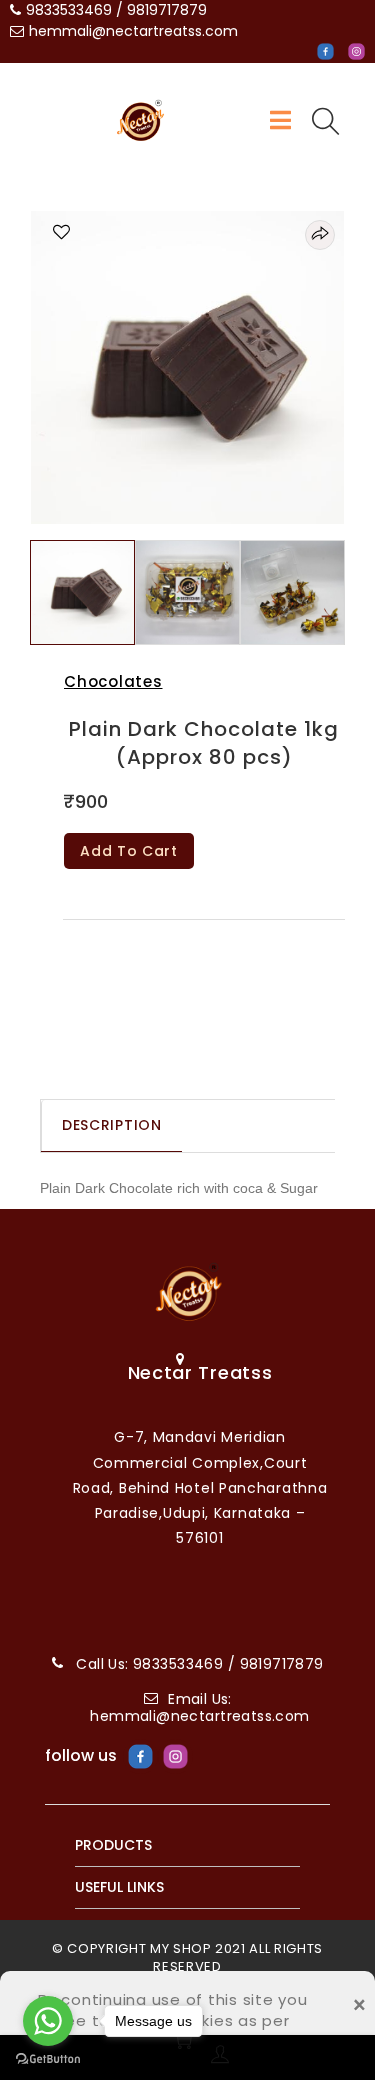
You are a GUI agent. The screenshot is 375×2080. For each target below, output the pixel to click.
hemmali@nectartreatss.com (133, 31)
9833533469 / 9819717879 (116, 10)
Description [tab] (112, 1125)
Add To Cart (129, 851)
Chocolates (113, 681)
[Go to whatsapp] (48, 2021)
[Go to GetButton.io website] (48, 2059)
